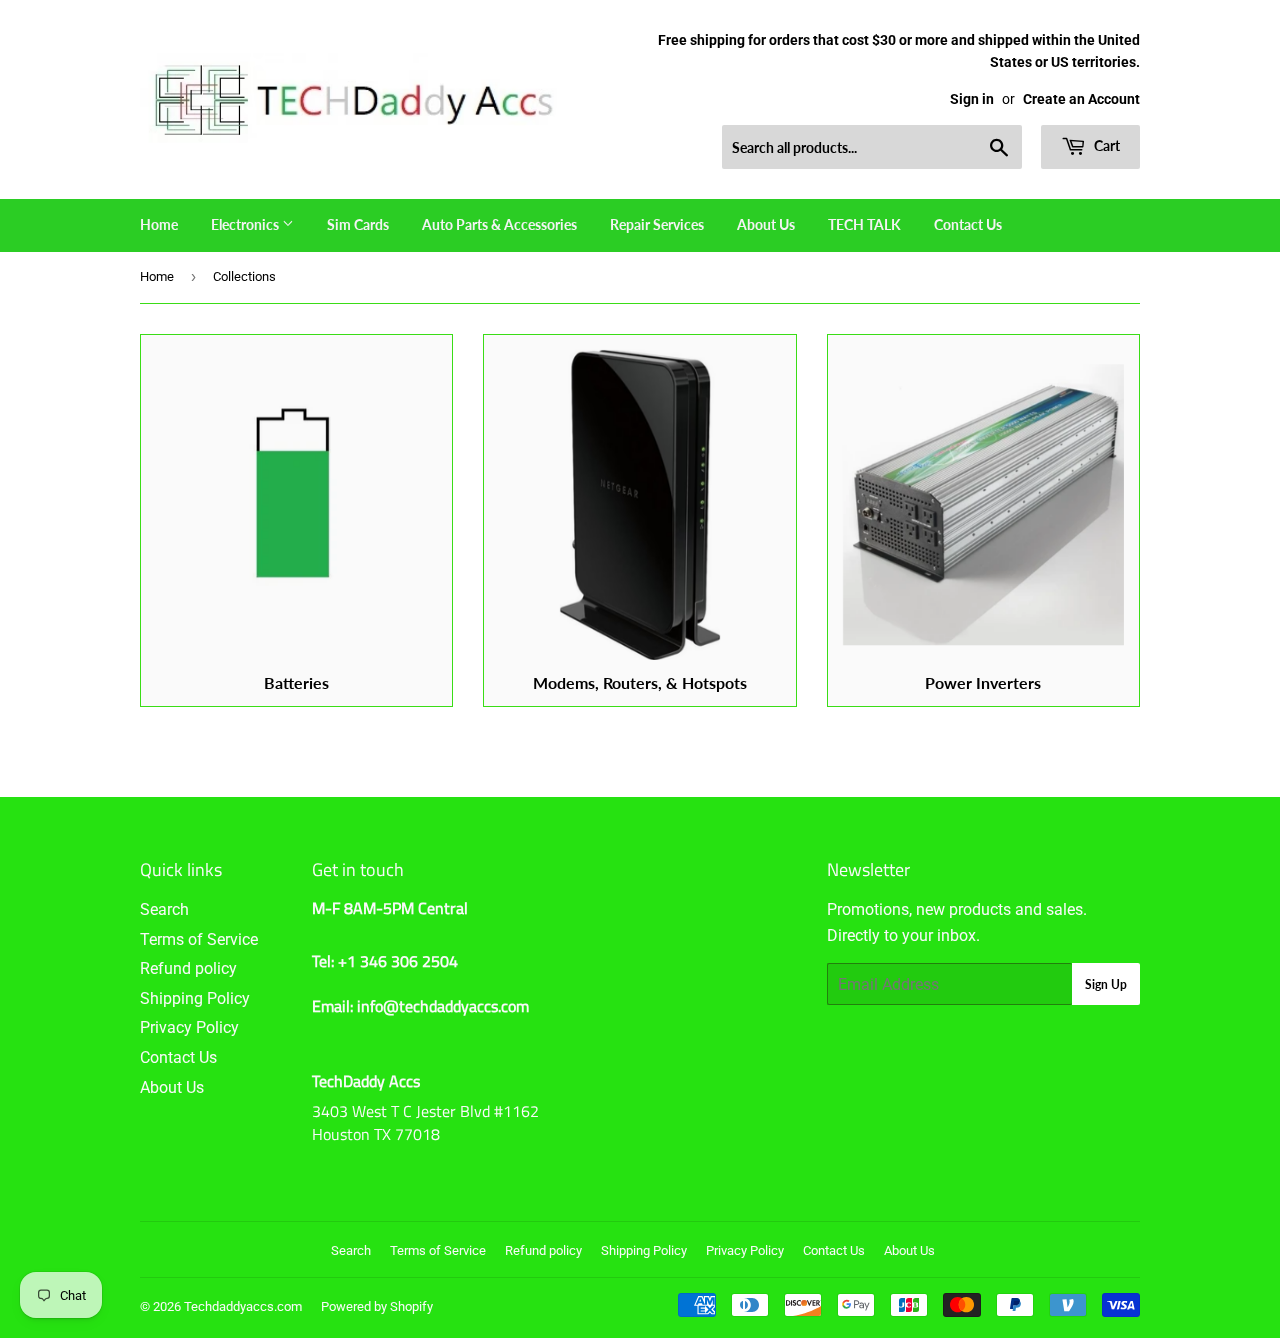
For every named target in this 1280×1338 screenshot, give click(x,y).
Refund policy (188, 968)
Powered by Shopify (377, 1306)
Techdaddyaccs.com (243, 1306)
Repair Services (657, 224)
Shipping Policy (195, 998)
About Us (766, 224)
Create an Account (1081, 99)
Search (164, 909)
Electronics (246, 224)
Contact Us (968, 224)
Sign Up (1106, 984)
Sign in (972, 99)
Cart (1105, 145)
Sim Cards (358, 224)
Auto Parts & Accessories (499, 224)
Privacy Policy (189, 1027)
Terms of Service (199, 939)
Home (159, 224)
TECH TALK (864, 224)
